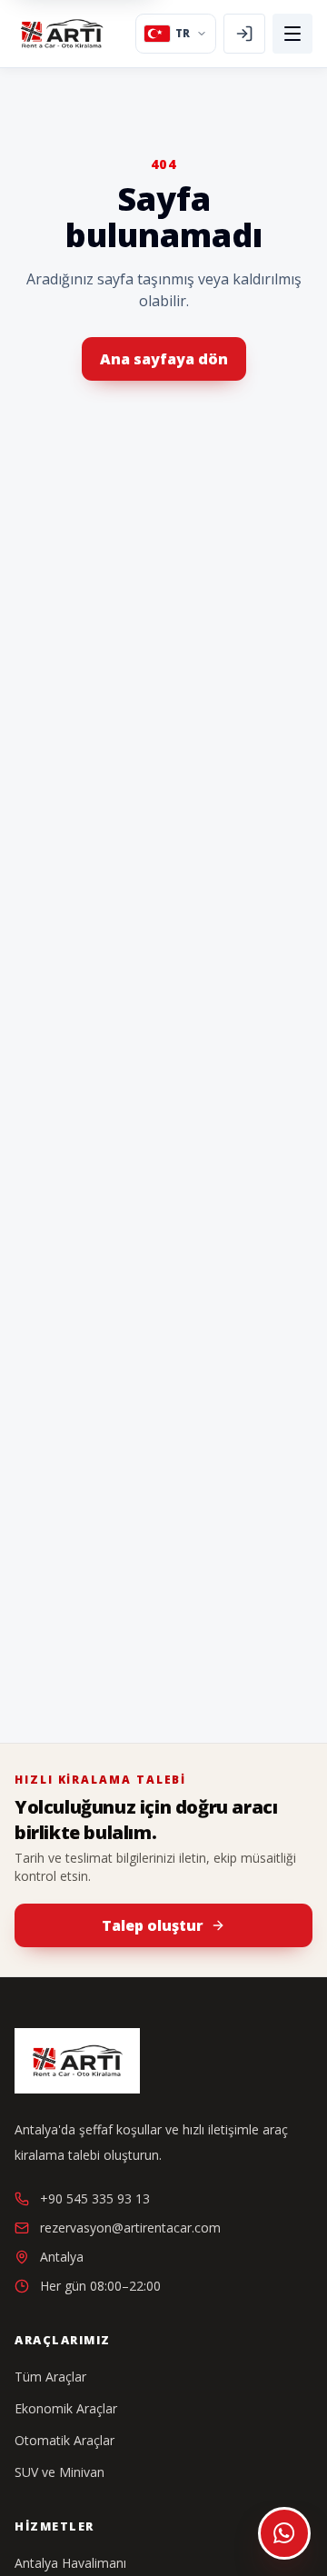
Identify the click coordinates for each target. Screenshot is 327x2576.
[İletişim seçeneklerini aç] (284, 2533)
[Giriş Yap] (244, 34)
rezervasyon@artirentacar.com (130, 2228)
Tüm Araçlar (50, 2377)
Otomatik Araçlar (64, 2440)
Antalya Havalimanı (70, 2563)
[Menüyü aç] (292, 34)
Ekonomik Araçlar (66, 2408)
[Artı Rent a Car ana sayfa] (62, 34)
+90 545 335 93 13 (95, 2198)
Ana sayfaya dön (164, 359)
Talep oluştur (153, 1925)
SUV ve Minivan (59, 2472)
